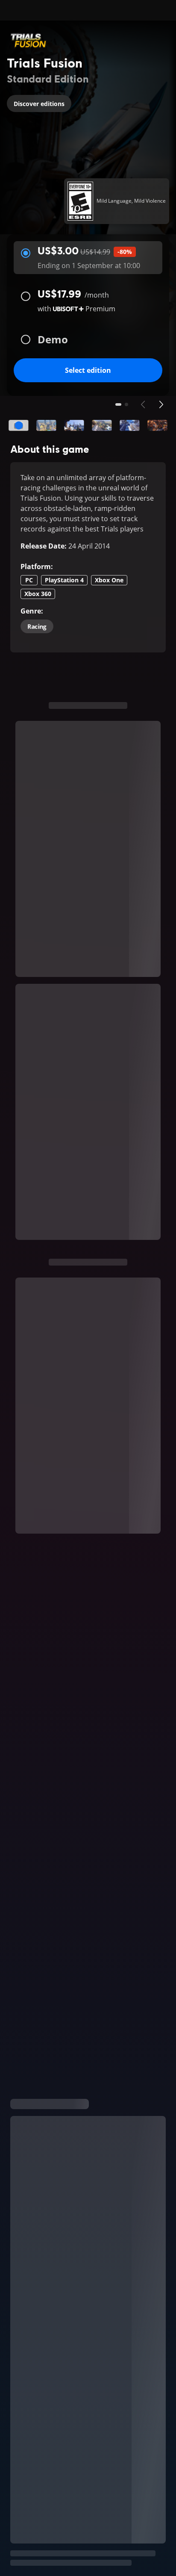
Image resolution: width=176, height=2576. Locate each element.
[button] (19, 425)
